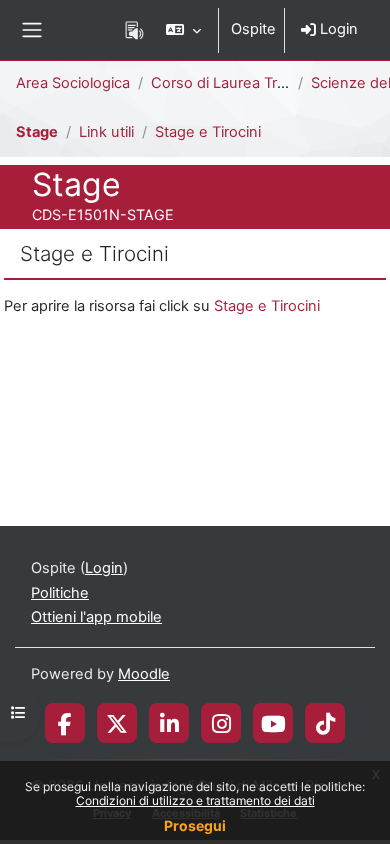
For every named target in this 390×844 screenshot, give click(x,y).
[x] (117, 723)
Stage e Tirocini (208, 132)
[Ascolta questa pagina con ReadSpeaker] (134, 30)
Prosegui (195, 825)
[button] (183, 30)
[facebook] (65, 723)
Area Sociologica (73, 83)
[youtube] (273, 723)
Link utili (106, 132)
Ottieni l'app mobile (96, 617)
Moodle (144, 674)
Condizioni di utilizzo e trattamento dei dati (195, 800)
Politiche (60, 593)
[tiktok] (325, 723)
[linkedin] (169, 723)
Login (337, 29)
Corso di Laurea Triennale (239, 83)
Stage (37, 132)
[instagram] (221, 723)
